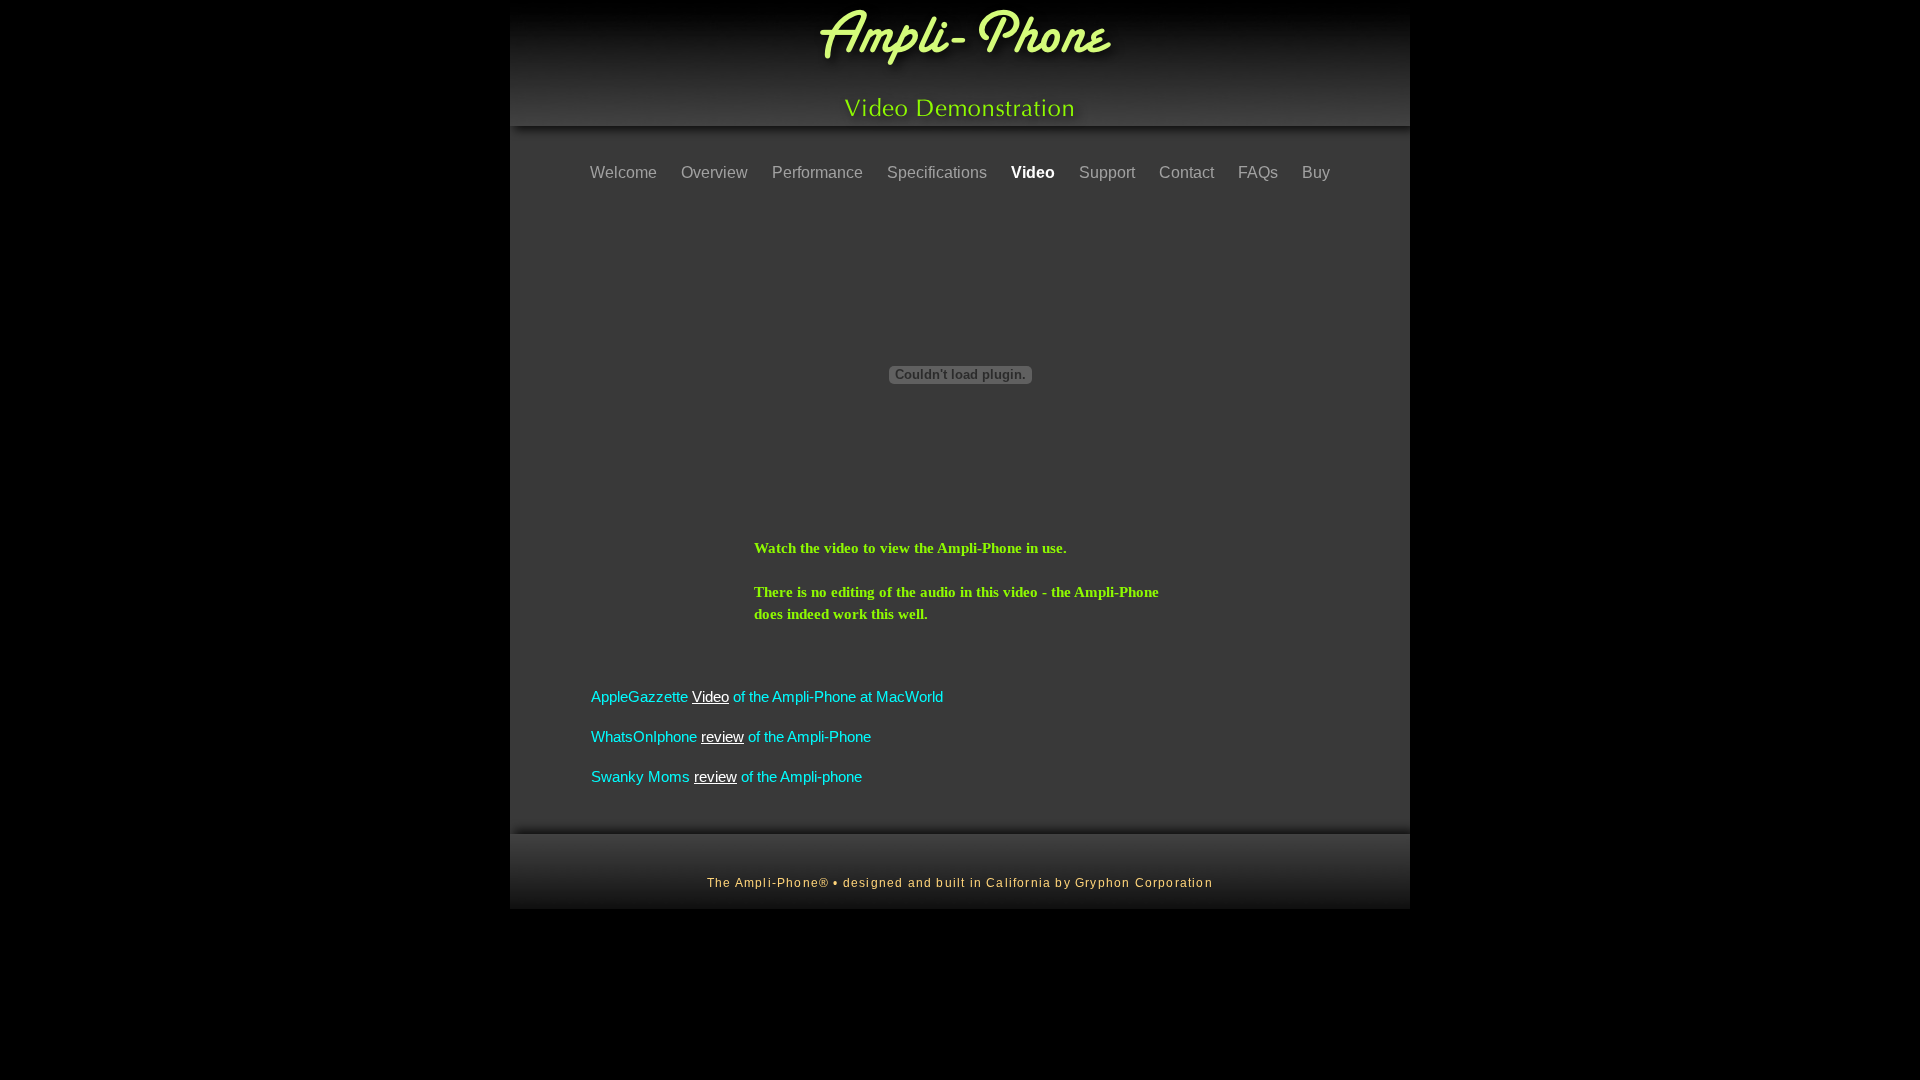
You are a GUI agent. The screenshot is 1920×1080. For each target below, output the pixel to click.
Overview (716, 172)
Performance (819, 172)
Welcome (625, 172)
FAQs (1260, 172)
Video (1035, 172)
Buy (1316, 172)
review (722, 736)
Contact (1188, 172)
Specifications (939, 172)
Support (1109, 172)
